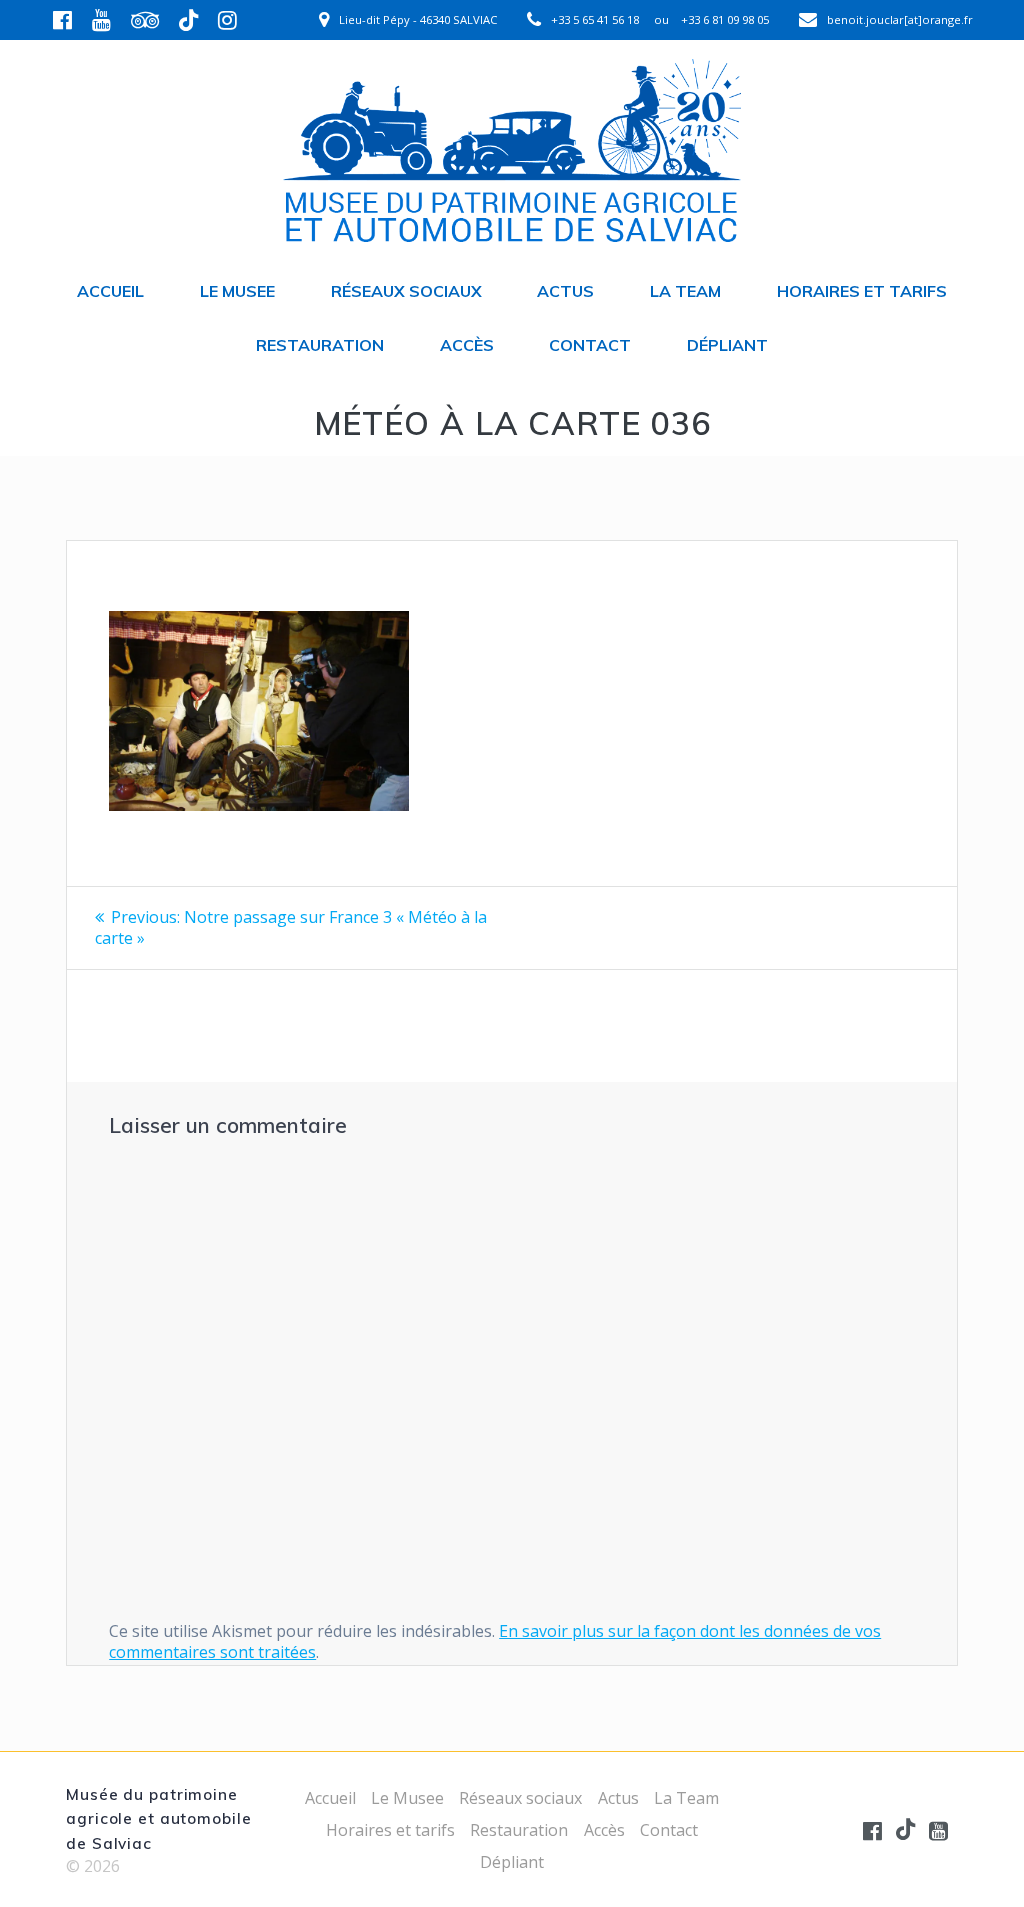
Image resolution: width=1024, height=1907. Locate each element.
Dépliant (727, 345)
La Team (685, 291)
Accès (467, 345)
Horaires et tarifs (862, 291)
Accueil (110, 291)
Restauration (320, 345)
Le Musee (237, 291)
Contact (590, 345)
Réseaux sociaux (406, 291)
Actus (565, 291)
